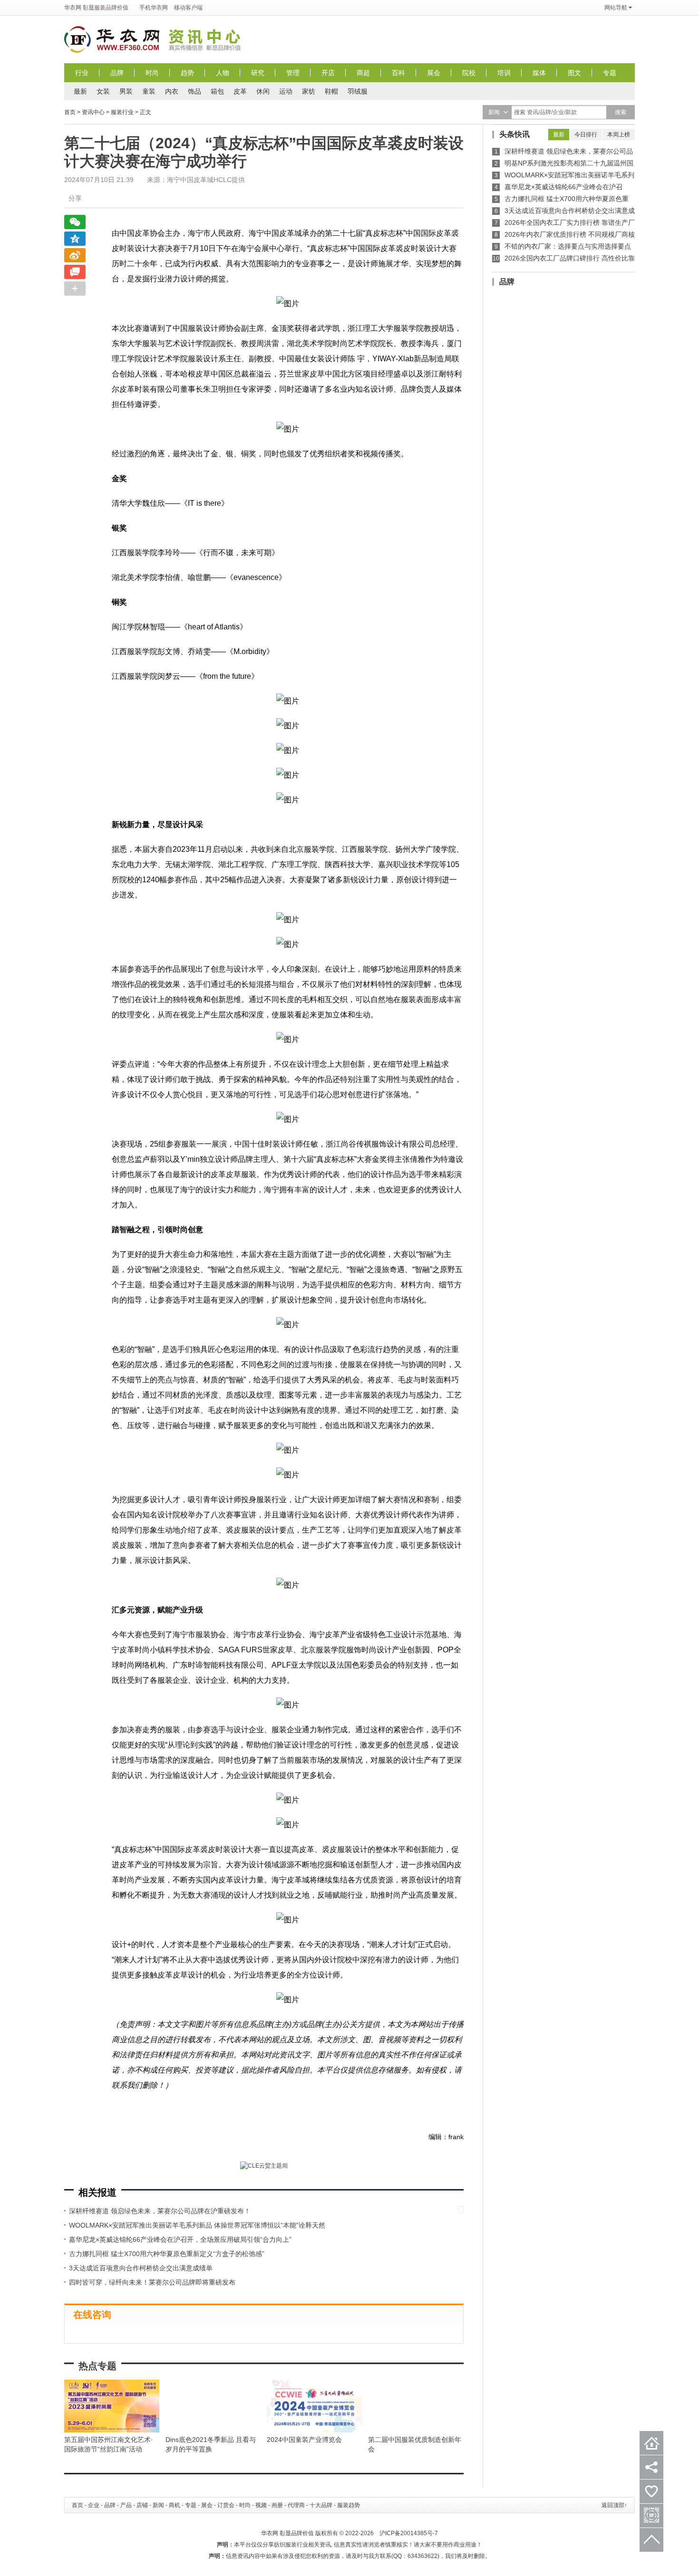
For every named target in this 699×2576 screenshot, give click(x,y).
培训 (504, 73)
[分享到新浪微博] (75, 255)
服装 (100, 8)
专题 (610, 73)
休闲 (263, 91)
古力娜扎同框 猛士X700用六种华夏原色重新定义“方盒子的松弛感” (167, 2254)
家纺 (309, 91)
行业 (82, 73)
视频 (261, 2505)
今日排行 (586, 135)
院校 (469, 73)
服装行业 (122, 112)
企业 (94, 2505)
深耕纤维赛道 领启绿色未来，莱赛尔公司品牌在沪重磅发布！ (160, 2211)
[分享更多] (75, 289)
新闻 (158, 2505)
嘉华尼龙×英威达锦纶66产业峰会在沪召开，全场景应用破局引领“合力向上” (180, 2239)
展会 (434, 73)
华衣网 (73, 8)
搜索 (621, 112)
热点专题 (97, 2366)
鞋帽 (331, 91)
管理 (293, 73)
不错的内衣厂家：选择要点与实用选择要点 (568, 246)
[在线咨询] (75, 272)
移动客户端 (188, 8)
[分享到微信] (75, 222)
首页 (70, 112)
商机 (175, 2505)
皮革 (240, 91)
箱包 (217, 91)
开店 (328, 73)
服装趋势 (349, 2505)
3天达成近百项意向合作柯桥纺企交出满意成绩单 (141, 2268)
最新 (80, 91)
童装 (149, 91)
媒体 (539, 73)
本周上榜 (619, 135)
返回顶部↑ (614, 2505)
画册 (277, 2505)
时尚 (152, 73)
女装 (103, 91)
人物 (223, 73)
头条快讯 (515, 134)
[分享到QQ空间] (75, 239)
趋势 (187, 73)
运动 (286, 91)
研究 (258, 73)
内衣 (172, 91)
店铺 (142, 2505)
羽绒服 (358, 91)
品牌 (117, 73)
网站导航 (616, 8)
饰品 (194, 91)
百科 (398, 73)
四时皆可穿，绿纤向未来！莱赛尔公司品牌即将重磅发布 (152, 2282)
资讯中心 (207, 39)
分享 (75, 198)
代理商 (296, 2505)
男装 (126, 91)
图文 (574, 73)
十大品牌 (321, 2505)
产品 (126, 2505)
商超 (363, 73)
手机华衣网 (154, 8)
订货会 (226, 2505)
